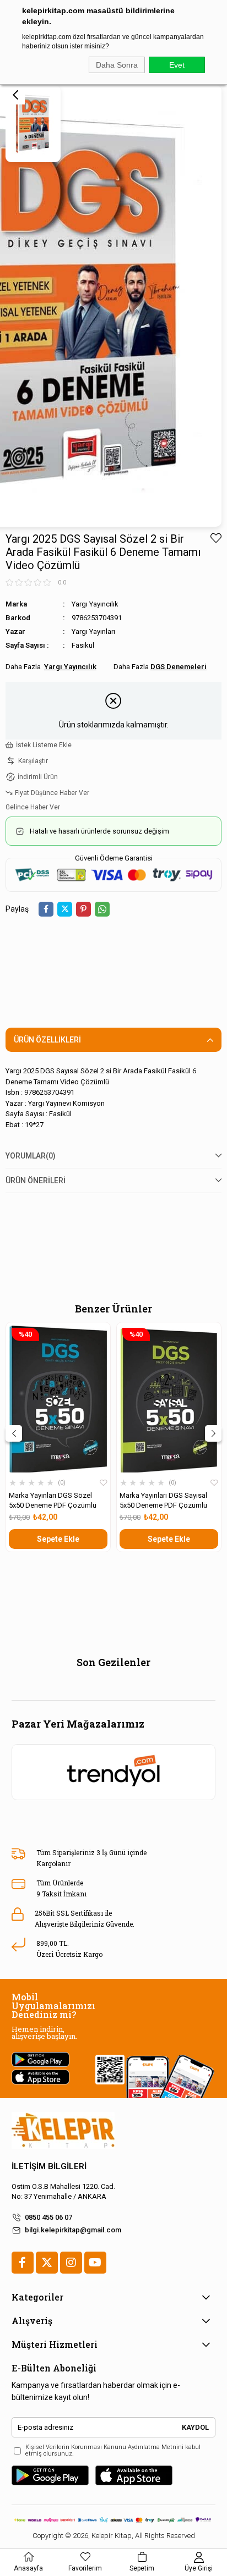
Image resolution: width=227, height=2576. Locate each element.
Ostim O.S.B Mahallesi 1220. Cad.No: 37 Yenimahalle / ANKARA (63, 2191)
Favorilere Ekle (104, 1483)
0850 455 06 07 (48, 2217)
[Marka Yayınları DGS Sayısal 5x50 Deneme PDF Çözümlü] (169, 1399)
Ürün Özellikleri (47, 1040)
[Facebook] (23, 2263)
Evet (177, 65)
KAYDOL (195, 2427)
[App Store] (134, 2475)
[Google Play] (50, 2475)
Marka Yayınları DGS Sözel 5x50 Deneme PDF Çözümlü (53, 1500)
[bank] (113, 2520)
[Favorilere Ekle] (216, 538)
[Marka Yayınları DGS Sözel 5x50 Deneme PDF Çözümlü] (58, 1399)
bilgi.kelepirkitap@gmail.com (73, 2230)
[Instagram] (71, 2263)
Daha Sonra (117, 65)
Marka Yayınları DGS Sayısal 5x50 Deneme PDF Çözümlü (163, 1500)
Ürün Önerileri (36, 1181)
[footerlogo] (63, 2130)
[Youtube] (95, 2263)
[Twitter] (47, 2263)
